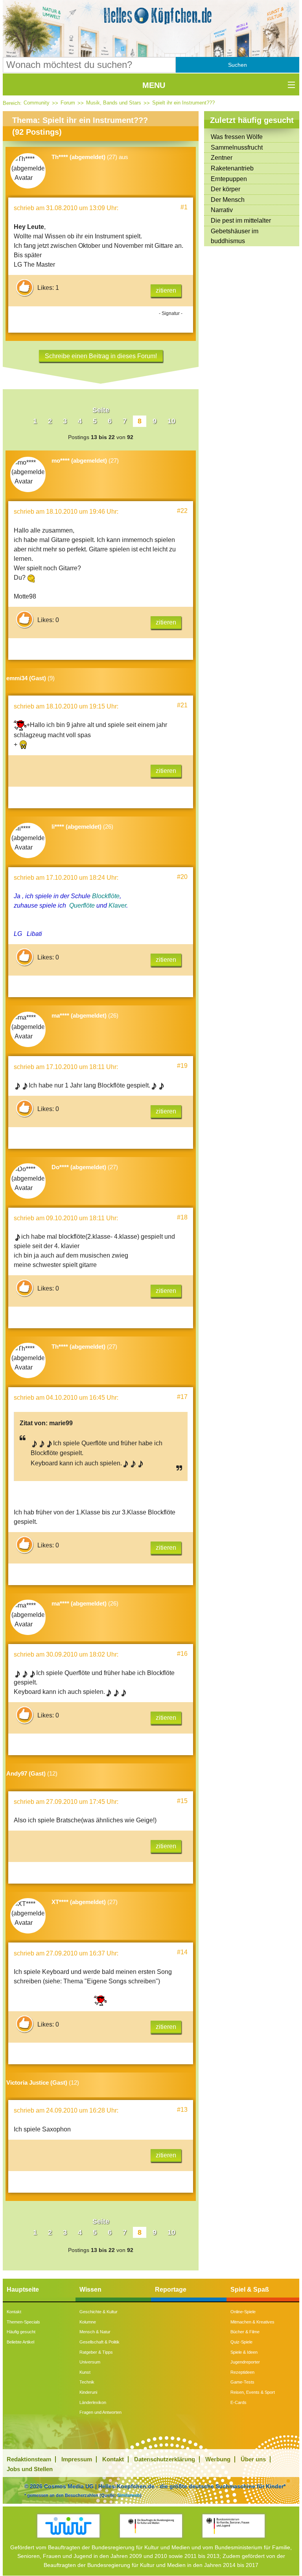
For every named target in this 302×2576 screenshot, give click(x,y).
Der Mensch (228, 200)
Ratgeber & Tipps (96, 2352)
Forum (68, 103)
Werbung (218, 2459)
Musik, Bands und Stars (114, 103)
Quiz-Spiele (241, 2342)
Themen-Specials (23, 2322)
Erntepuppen (229, 179)
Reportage (171, 2289)
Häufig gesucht (21, 2332)
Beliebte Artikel (20, 2342)
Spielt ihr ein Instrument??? (183, 103)
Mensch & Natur (95, 2332)
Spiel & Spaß (250, 2289)
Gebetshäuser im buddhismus (235, 236)
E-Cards (238, 2402)
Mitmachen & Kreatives (252, 2322)
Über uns (253, 2459)
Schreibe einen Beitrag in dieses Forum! (101, 356)
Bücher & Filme (245, 2332)
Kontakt (14, 2312)
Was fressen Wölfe (237, 137)
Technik (87, 2382)
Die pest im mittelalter (241, 221)
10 (171, 421)
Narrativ (222, 210)
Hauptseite (23, 2289)
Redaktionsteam (29, 2459)
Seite (101, 410)
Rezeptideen (242, 2372)
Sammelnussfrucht (237, 147)
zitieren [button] (166, 290)
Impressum (77, 2459)
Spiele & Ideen (244, 2352)
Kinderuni (88, 2392)
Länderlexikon (93, 2402)
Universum (90, 2362)
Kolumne (88, 2322)
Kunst (85, 2372)
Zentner (222, 158)
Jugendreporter (245, 2362)
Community (37, 103)
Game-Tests (242, 2382)
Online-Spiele (243, 2312)
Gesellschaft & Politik (99, 2342)
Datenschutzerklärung (165, 2459)
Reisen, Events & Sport (253, 2392)
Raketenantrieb (232, 168)
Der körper (226, 189)
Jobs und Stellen (30, 2469)
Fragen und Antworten (100, 2412)
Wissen (90, 2289)
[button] (238, 65)
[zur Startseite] (151, 16)
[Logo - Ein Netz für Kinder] (68, 2526)
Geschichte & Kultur (99, 2312)
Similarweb (129, 2495)
